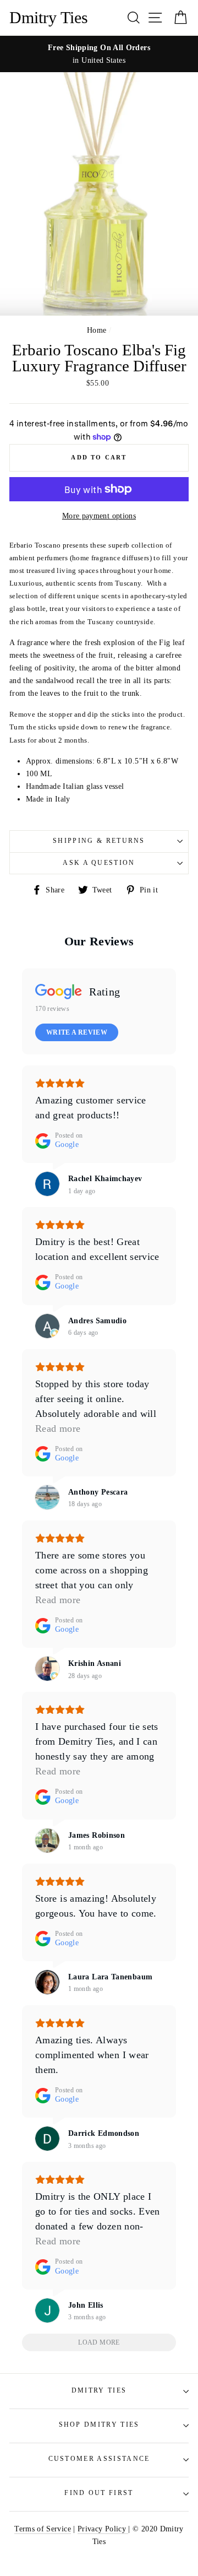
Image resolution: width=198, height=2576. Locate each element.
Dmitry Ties (49, 18)
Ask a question (99, 863)
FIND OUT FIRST (99, 2493)
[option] (99, 54)
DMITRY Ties (99, 2391)
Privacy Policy (103, 2529)
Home (97, 330)
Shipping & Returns (99, 841)
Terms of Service (43, 2529)
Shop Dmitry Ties (99, 2425)
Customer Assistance (99, 2459)
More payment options (99, 516)
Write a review (77, 1032)
